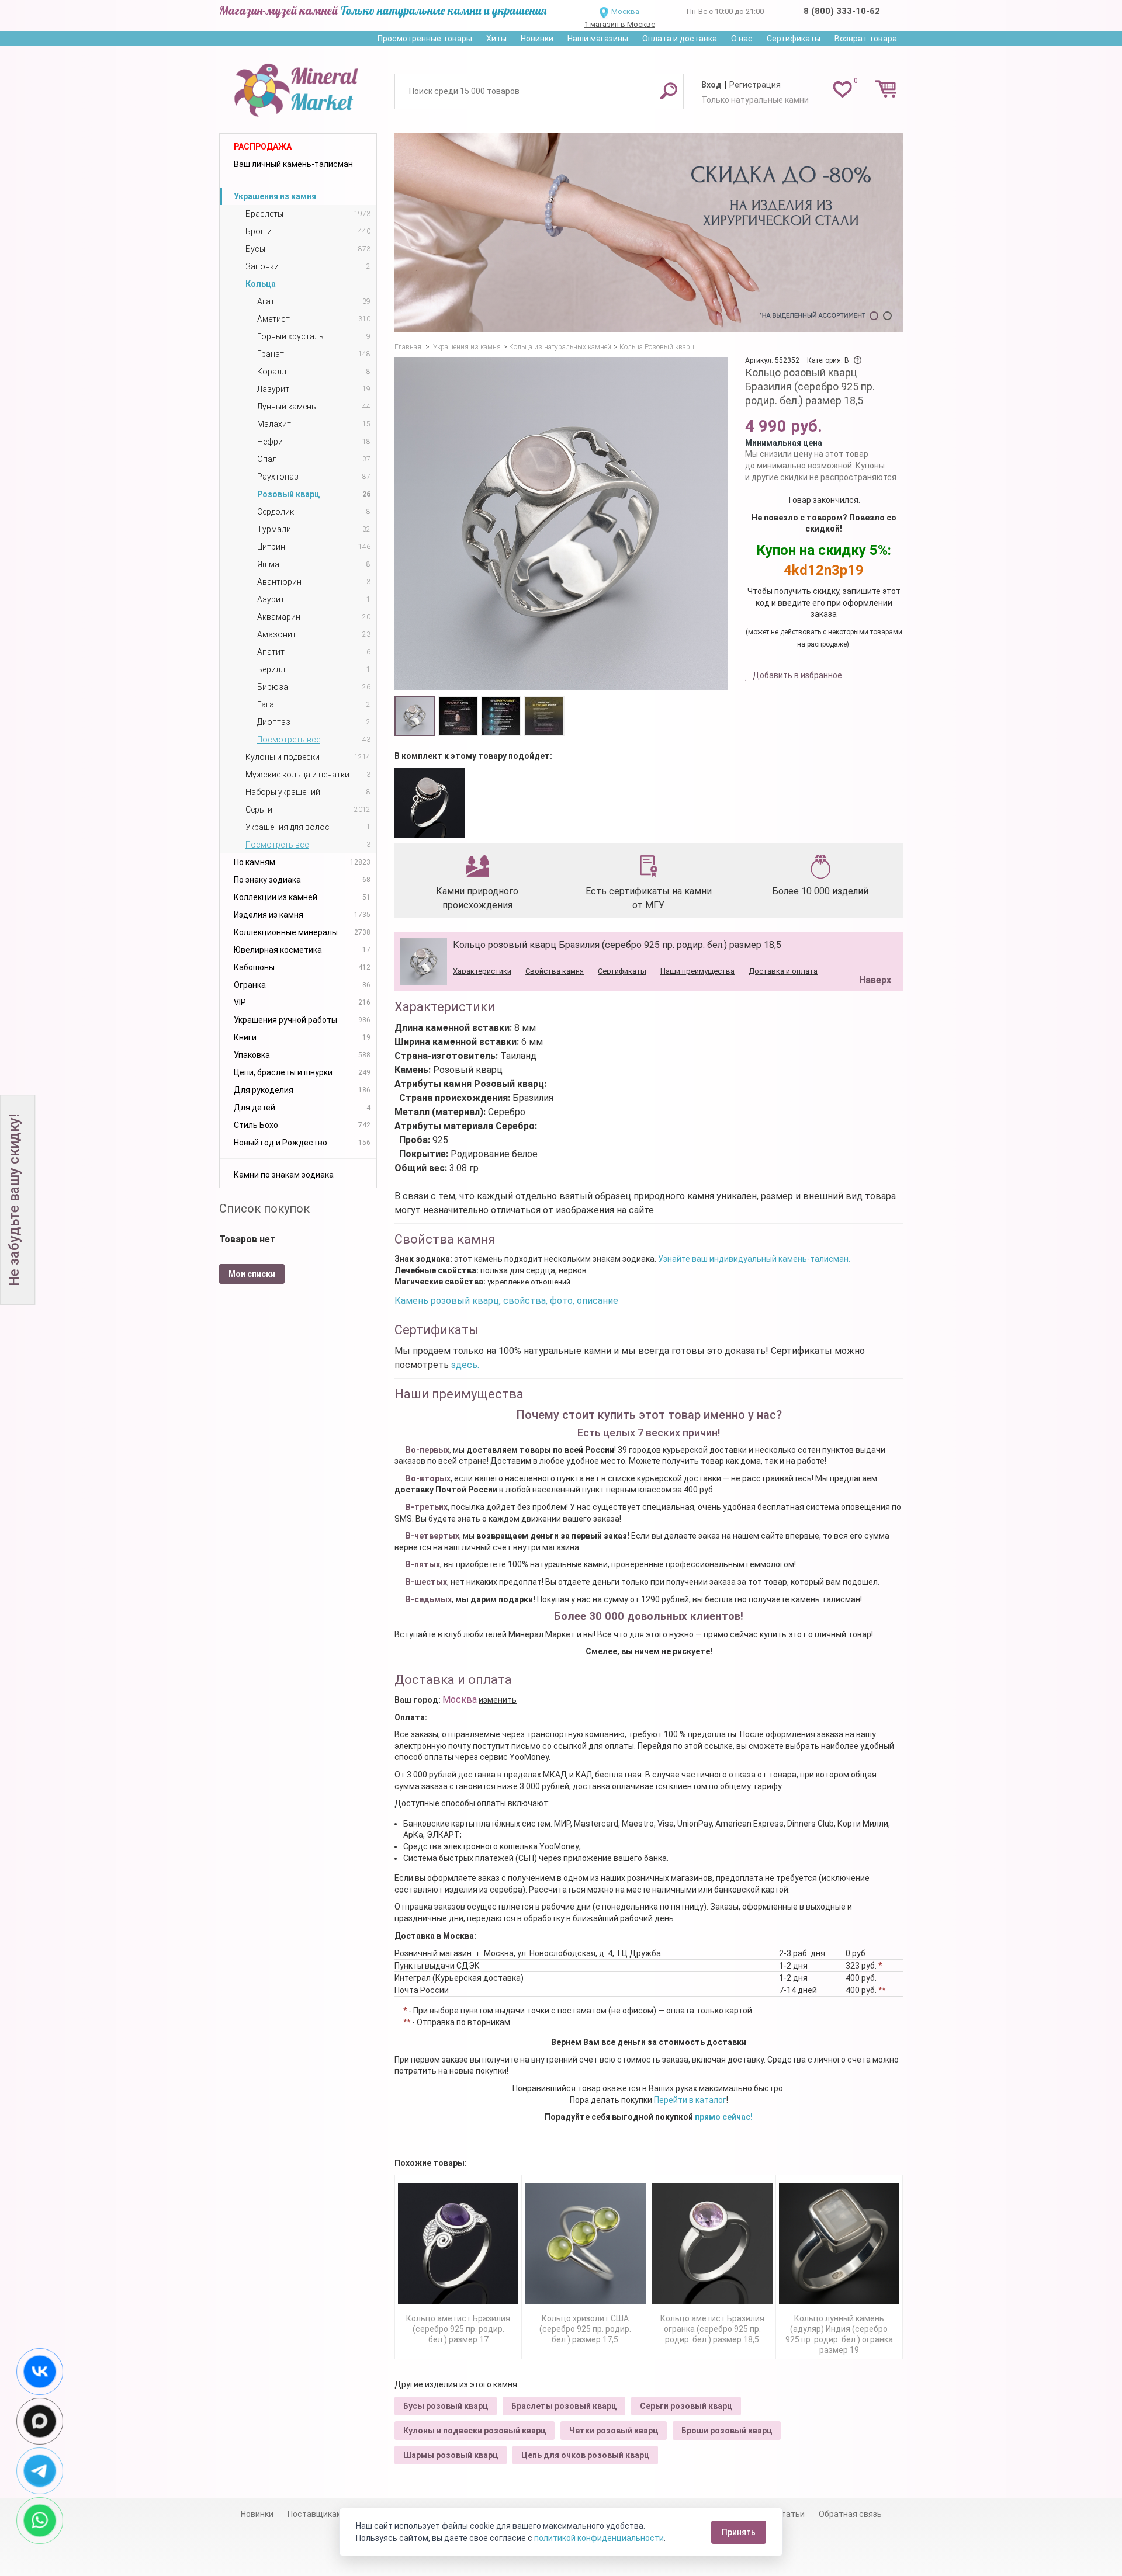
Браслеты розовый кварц (564, 2406)
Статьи (790, 2514)
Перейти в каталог (690, 2100)
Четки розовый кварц (614, 2431)
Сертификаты (794, 39)
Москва (625, 11)
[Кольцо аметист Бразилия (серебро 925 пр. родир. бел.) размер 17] (458, 2244)
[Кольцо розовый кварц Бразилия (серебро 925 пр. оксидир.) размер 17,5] (430, 803)
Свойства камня (555, 971)
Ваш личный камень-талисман (293, 164)
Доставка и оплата (783, 971)
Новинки (537, 39)
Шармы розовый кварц (451, 2455)
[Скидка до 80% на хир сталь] (649, 232)
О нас (742, 39)
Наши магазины (598, 39)
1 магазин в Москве (620, 24)
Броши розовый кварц (727, 2431)
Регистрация (755, 85)
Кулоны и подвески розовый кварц (475, 2431)
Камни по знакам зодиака (284, 1175)
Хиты (496, 39)
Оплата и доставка (680, 39)
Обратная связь (850, 2514)
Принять (739, 2532)
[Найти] (669, 91)
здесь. (465, 1365)
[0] (842, 89)
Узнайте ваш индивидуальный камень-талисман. (754, 1259)
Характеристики (482, 971)
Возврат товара (866, 39)
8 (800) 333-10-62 (842, 11)
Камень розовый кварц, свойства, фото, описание (506, 1301)
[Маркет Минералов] (298, 87)
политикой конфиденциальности (599, 2538)
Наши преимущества (697, 971)
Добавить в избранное (797, 675)
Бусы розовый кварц (446, 2406)
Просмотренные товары (425, 39)
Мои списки (252, 1274)
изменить (498, 1700)
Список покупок (264, 1209)
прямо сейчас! (724, 2117)
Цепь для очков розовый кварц (585, 2455)
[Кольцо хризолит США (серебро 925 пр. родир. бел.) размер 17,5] (585, 2244)
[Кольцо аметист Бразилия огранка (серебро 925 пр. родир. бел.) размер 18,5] (712, 2244)
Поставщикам (315, 2514)
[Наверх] (873, 950)
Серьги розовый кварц (686, 2406)
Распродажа (263, 147)
